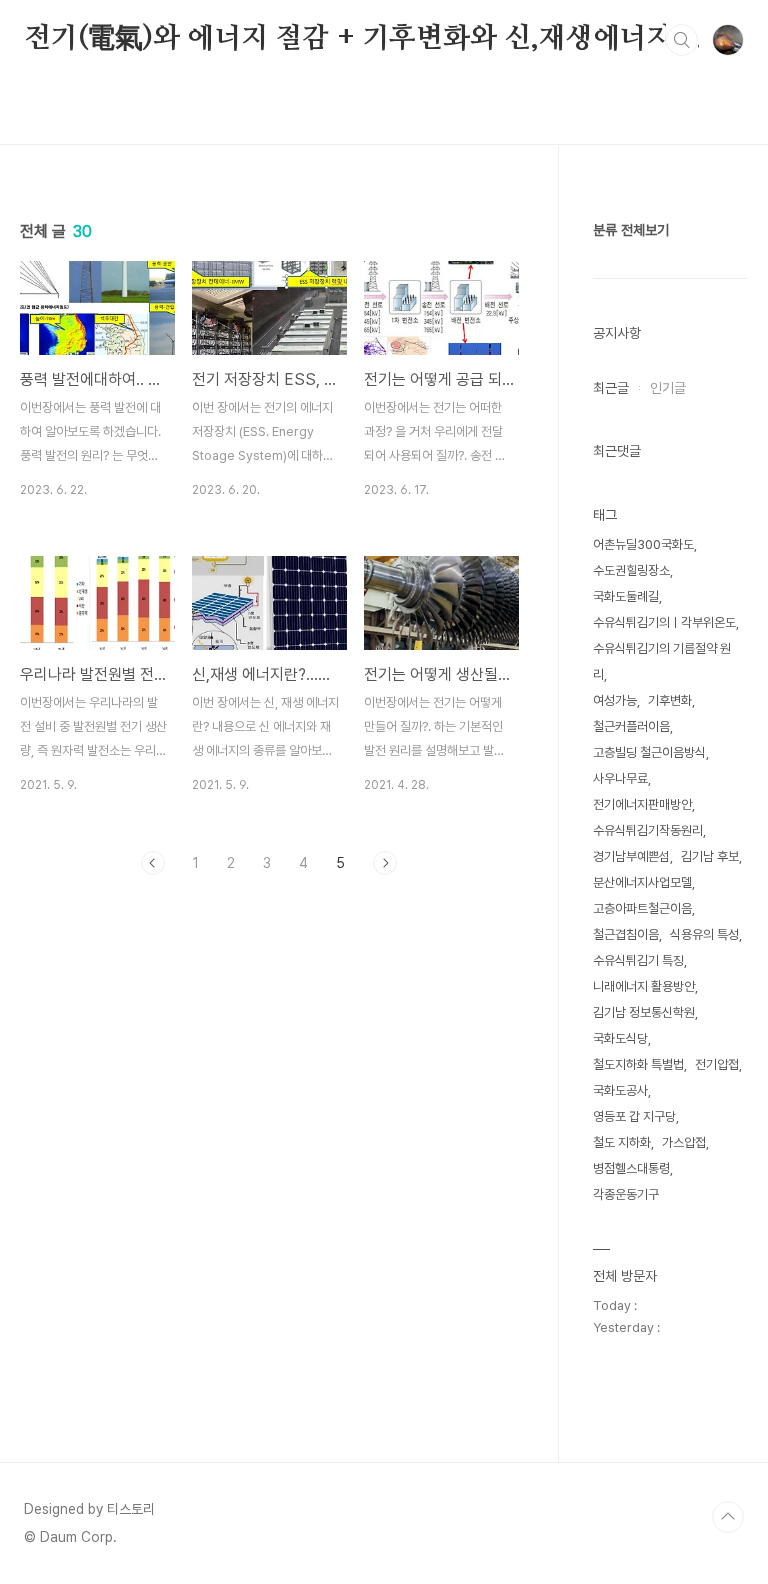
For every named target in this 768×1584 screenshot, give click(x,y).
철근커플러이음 (631, 726)
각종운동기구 (626, 1194)
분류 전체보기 (631, 230)
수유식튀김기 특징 (638, 960)
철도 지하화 (622, 1142)
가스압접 (684, 1142)
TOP (728, 1517)
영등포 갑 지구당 (634, 1116)
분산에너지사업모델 (642, 882)
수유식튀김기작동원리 (648, 830)
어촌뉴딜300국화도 (643, 544)
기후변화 (670, 700)
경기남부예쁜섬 (631, 856)
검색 (682, 40)
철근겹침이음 (626, 934)
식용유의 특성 (704, 934)
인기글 (668, 388)
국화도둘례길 (626, 596)
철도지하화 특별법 (638, 1064)
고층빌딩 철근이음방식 (649, 752)
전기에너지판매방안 (642, 804)
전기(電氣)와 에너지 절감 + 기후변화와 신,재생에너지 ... (362, 39)
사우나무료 (620, 778)
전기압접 (717, 1064)
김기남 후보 (710, 856)
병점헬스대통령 (631, 1168)
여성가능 (615, 700)
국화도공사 (620, 1090)
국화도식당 (620, 1038)
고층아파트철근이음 (642, 908)
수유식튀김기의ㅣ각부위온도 (664, 622)
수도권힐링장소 (631, 570)
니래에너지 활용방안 (644, 986)
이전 (153, 863)
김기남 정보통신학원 (644, 1012)
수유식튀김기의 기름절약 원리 (662, 661)
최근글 (611, 388)
